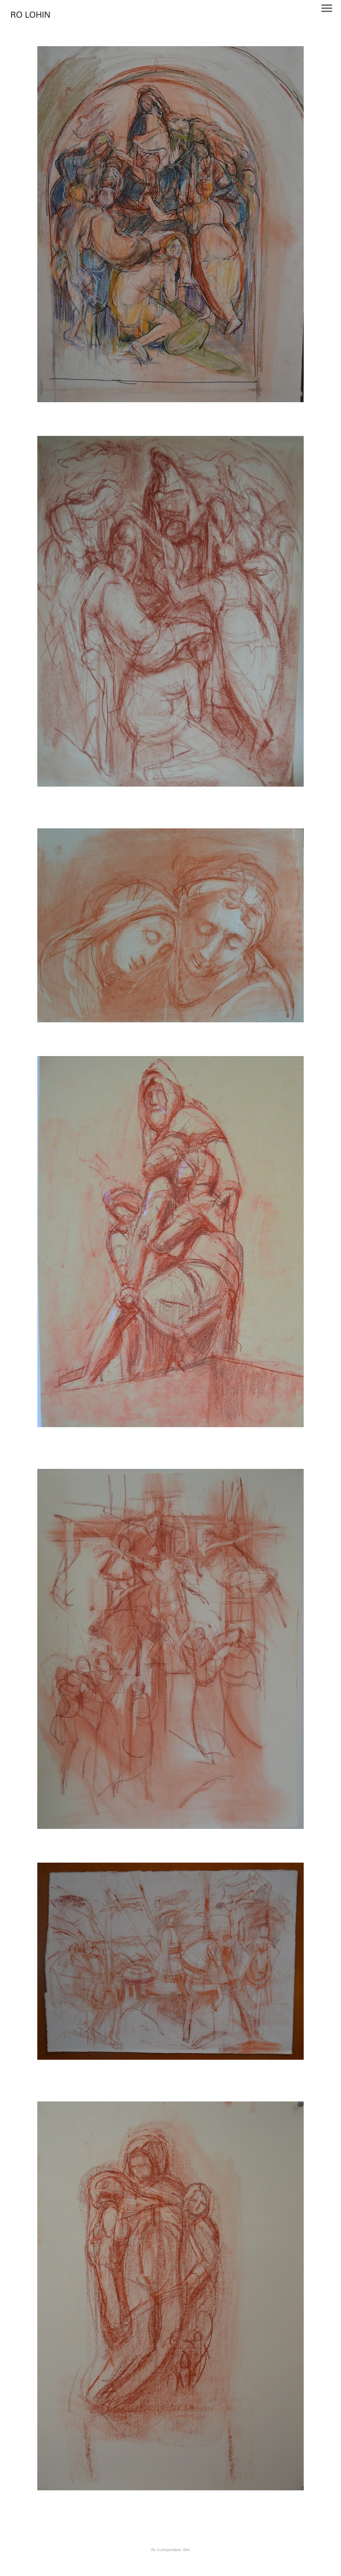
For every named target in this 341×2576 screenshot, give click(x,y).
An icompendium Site (170, 2550)
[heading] (30, 15)
